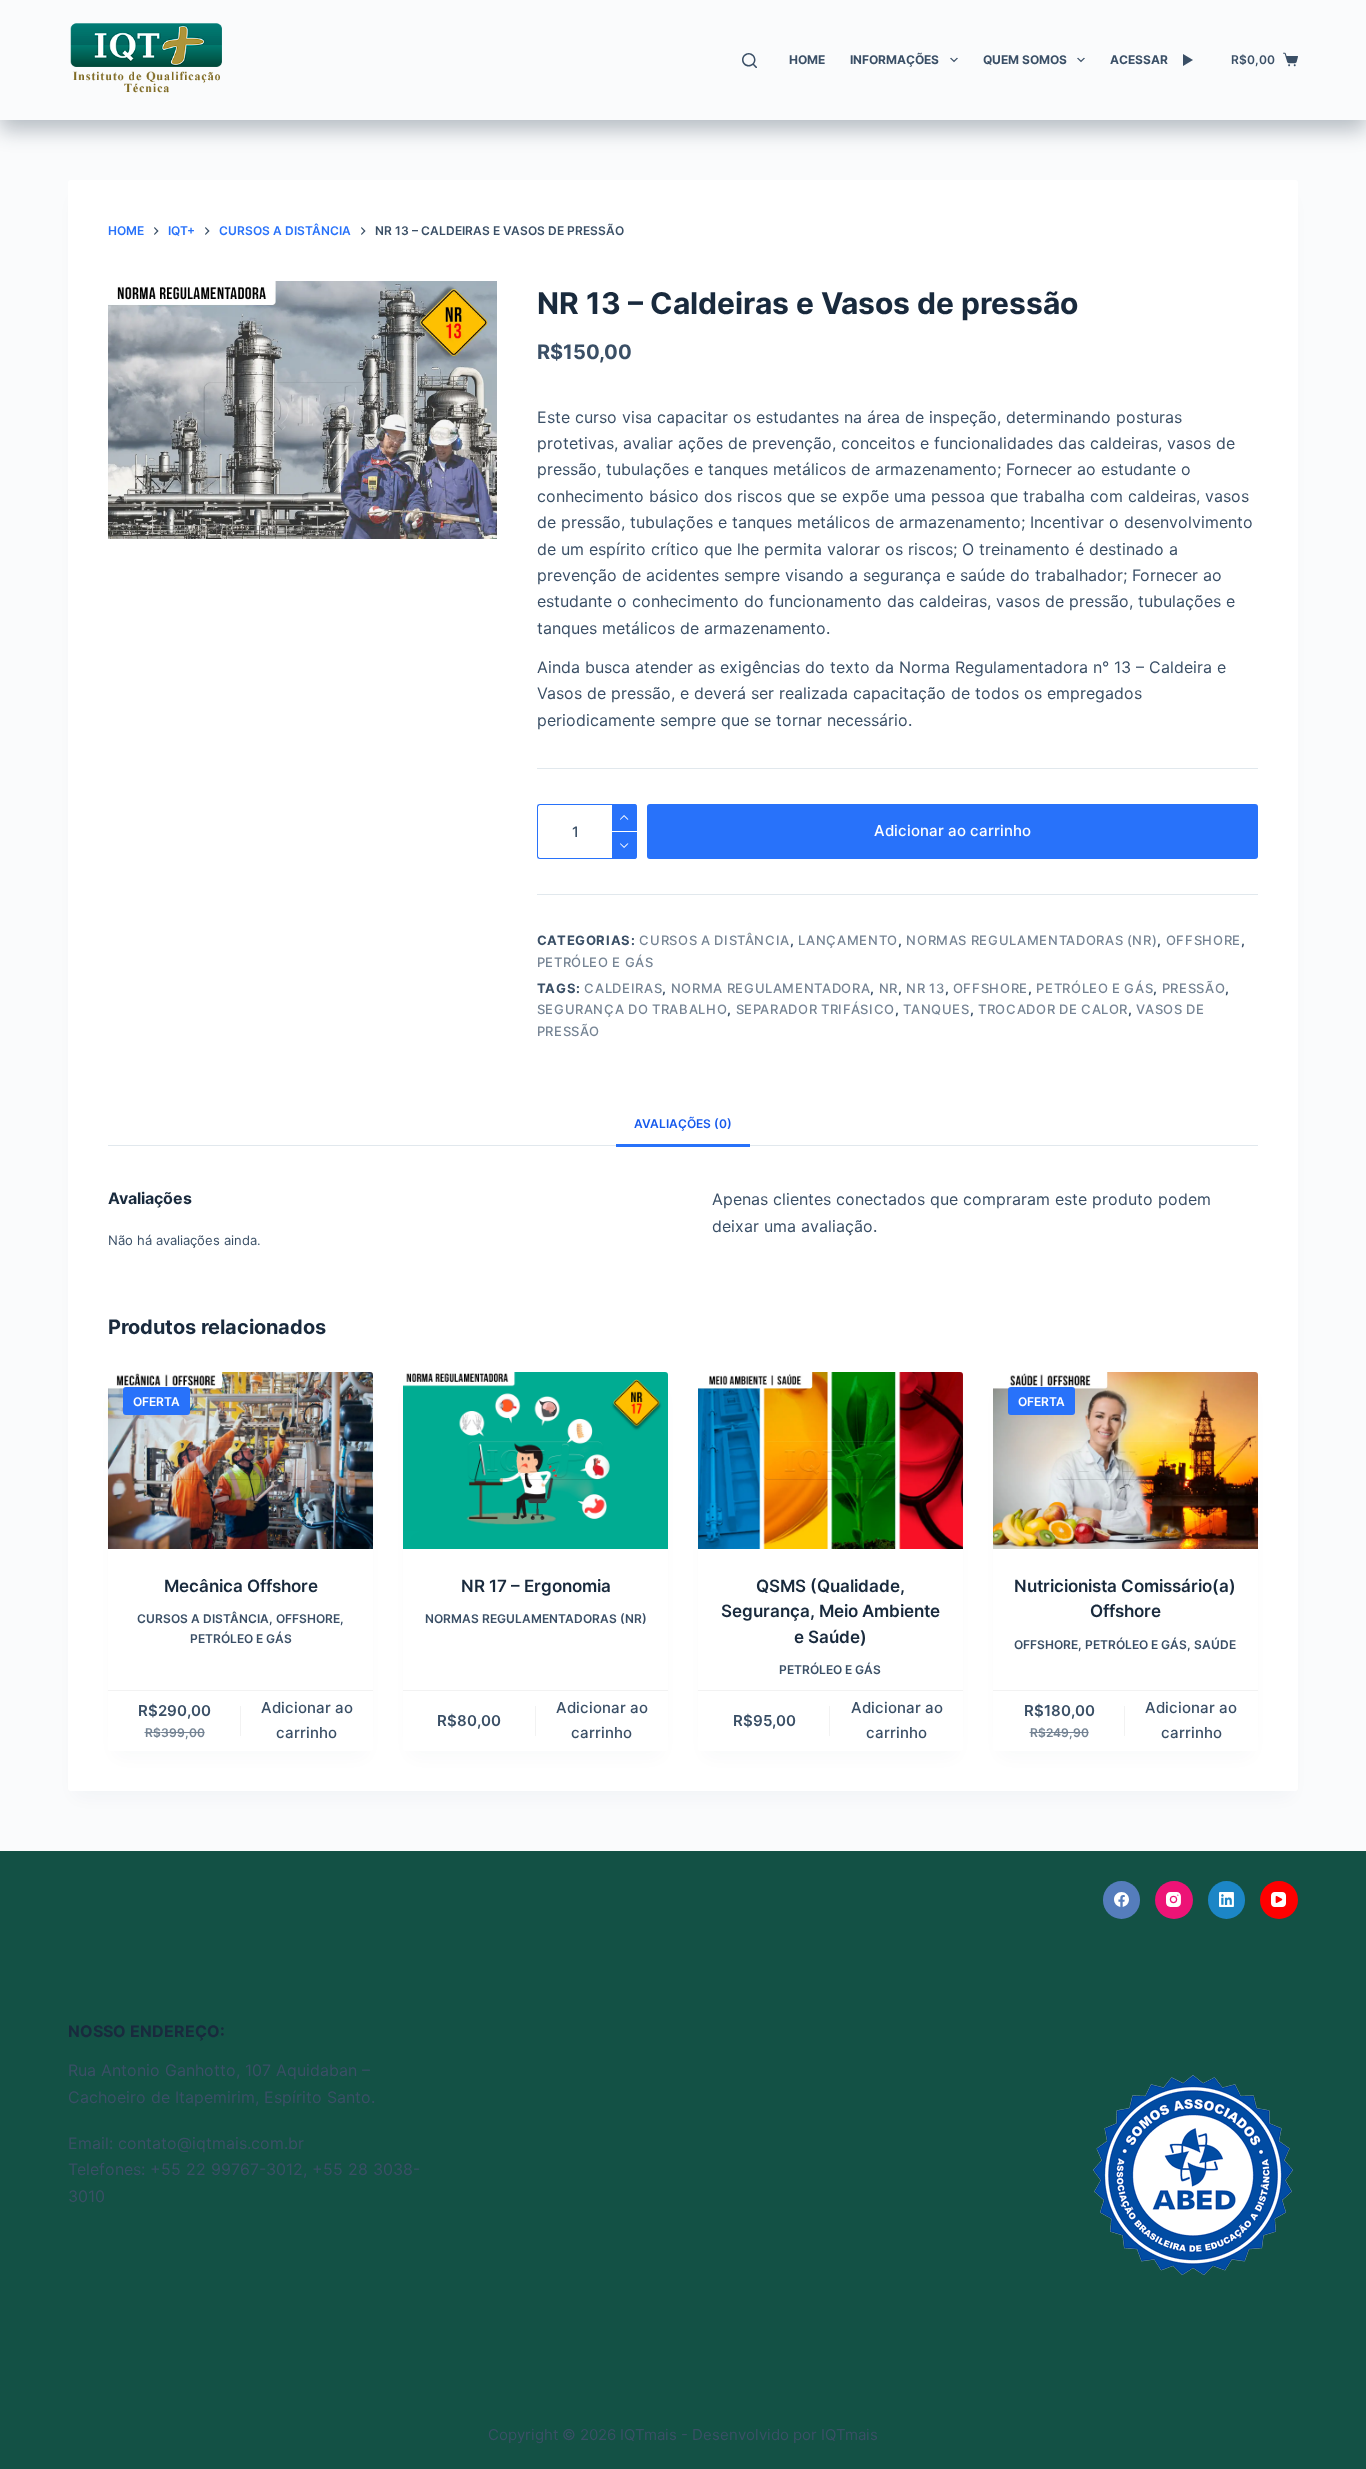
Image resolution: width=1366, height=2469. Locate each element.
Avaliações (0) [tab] (683, 1123)
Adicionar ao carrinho (952, 830)
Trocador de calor (1053, 1009)
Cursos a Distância (714, 940)
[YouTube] (1279, 1900)
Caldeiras (623, 988)
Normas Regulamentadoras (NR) (1031, 940)
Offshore (1203, 940)
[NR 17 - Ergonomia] (535, 1460)
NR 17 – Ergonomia (536, 1586)
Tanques (936, 1009)
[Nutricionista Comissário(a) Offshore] (1125, 1460)
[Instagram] (1174, 1900)
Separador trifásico (815, 1009)
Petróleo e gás (1094, 988)
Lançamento (848, 940)
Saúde (1215, 1644)
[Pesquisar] (749, 60)
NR (888, 988)
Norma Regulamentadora (771, 988)
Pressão (1194, 988)
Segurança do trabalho (632, 1009)
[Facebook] (1122, 1900)
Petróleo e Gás (595, 962)
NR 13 (925, 988)
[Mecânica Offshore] (240, 1460)
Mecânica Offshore (241, 1586)
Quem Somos (1025, 59)
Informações (894, 59)
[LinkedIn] (1227, 1900)
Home (807, 59)
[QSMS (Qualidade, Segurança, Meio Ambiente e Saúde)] (830, 1460)
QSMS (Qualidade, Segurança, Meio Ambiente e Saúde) (830, 1611)
